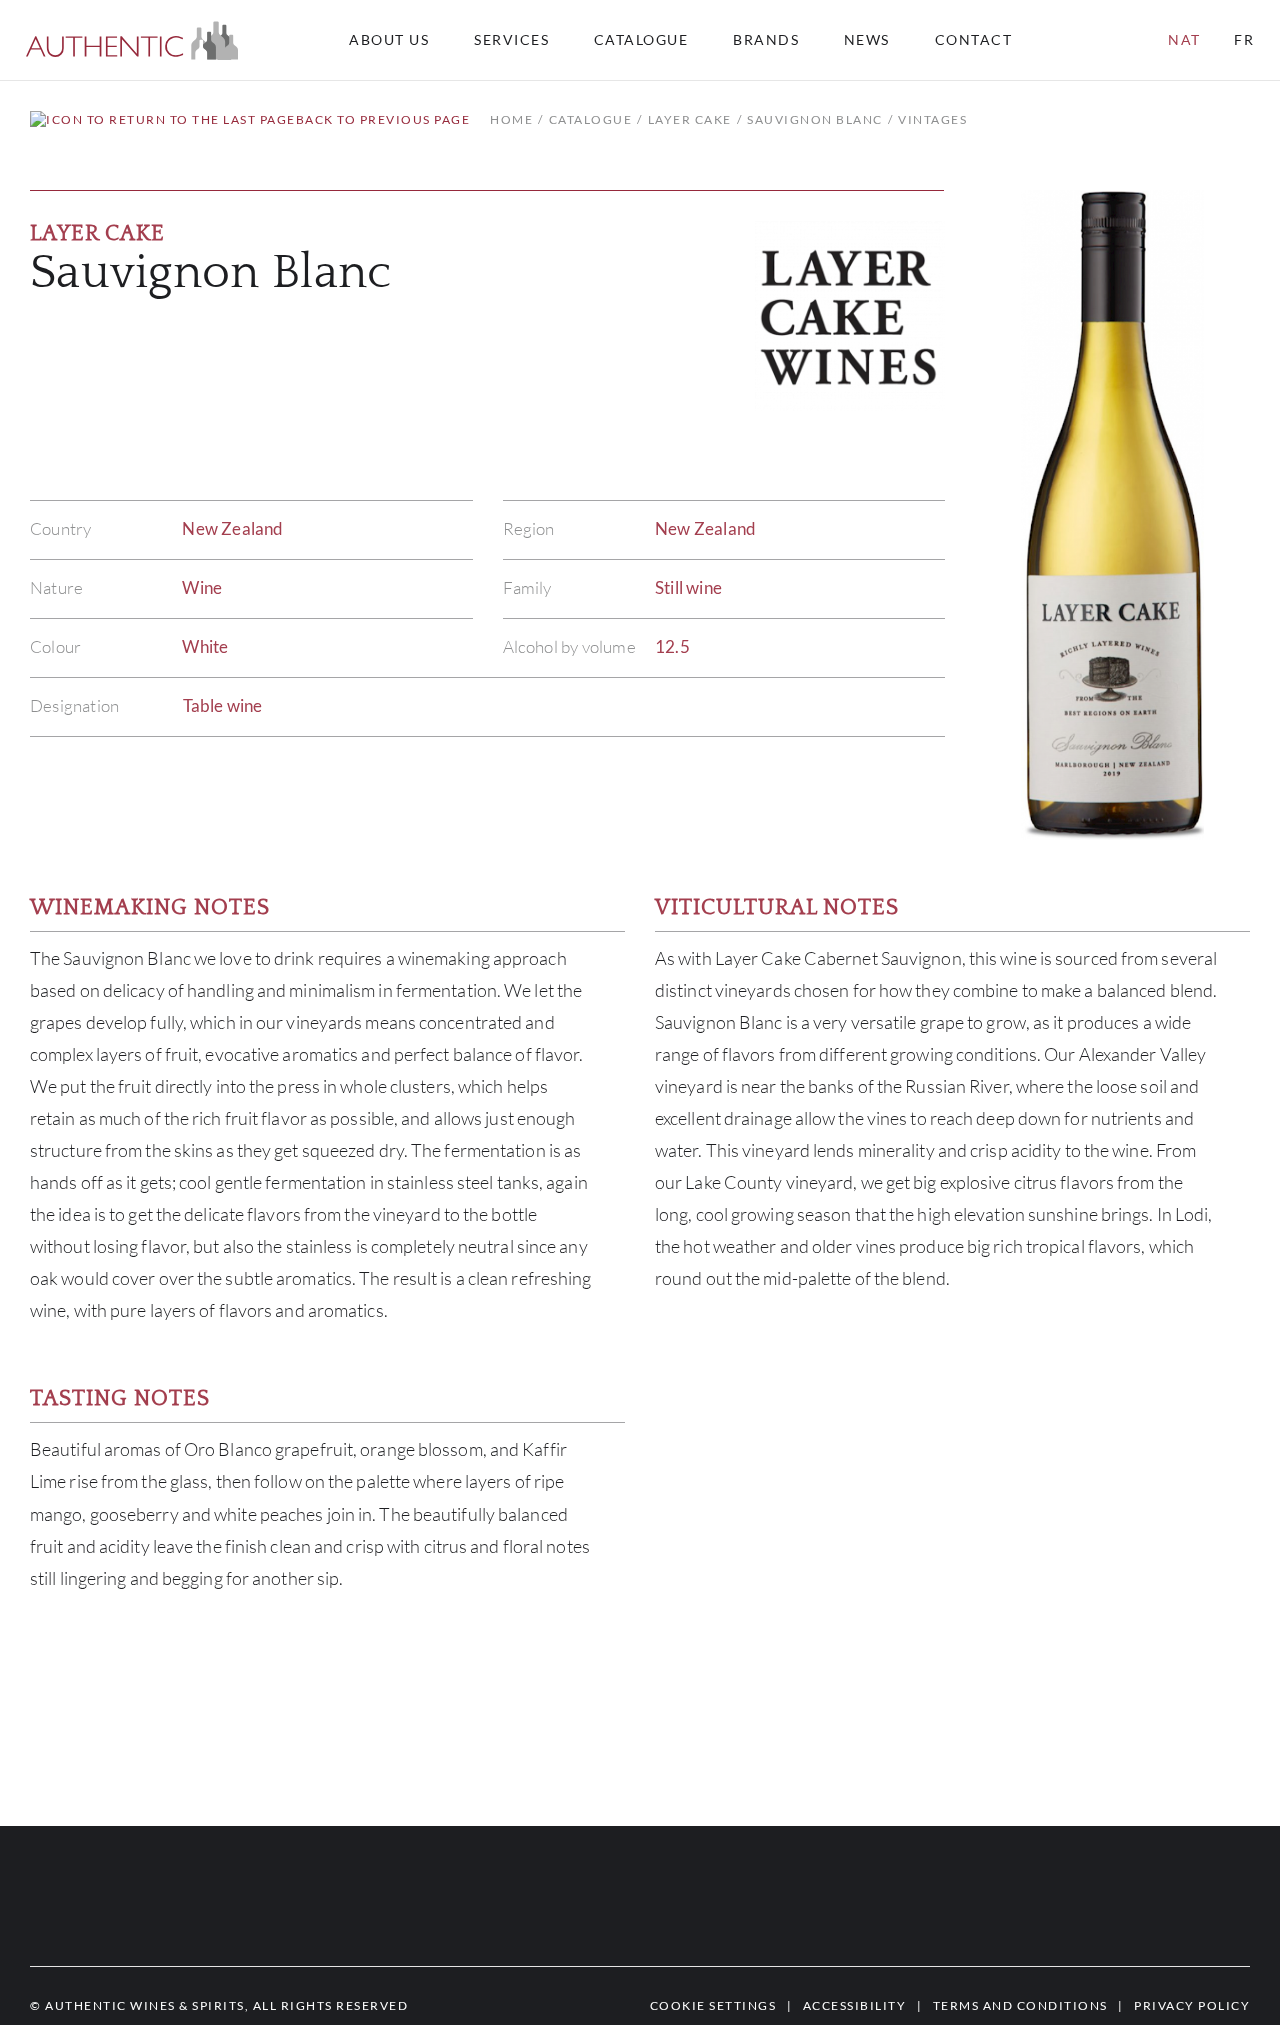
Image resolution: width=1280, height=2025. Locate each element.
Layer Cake (690, 119)
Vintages (932, 119)
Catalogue (641, 40)
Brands (766, 40)
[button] (132, 40)
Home (511, 119)
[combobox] (983, 40)
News (867, 40)
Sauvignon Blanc (815, 119)
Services (511, 40)
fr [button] (1244, 39)
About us (389, 40)
